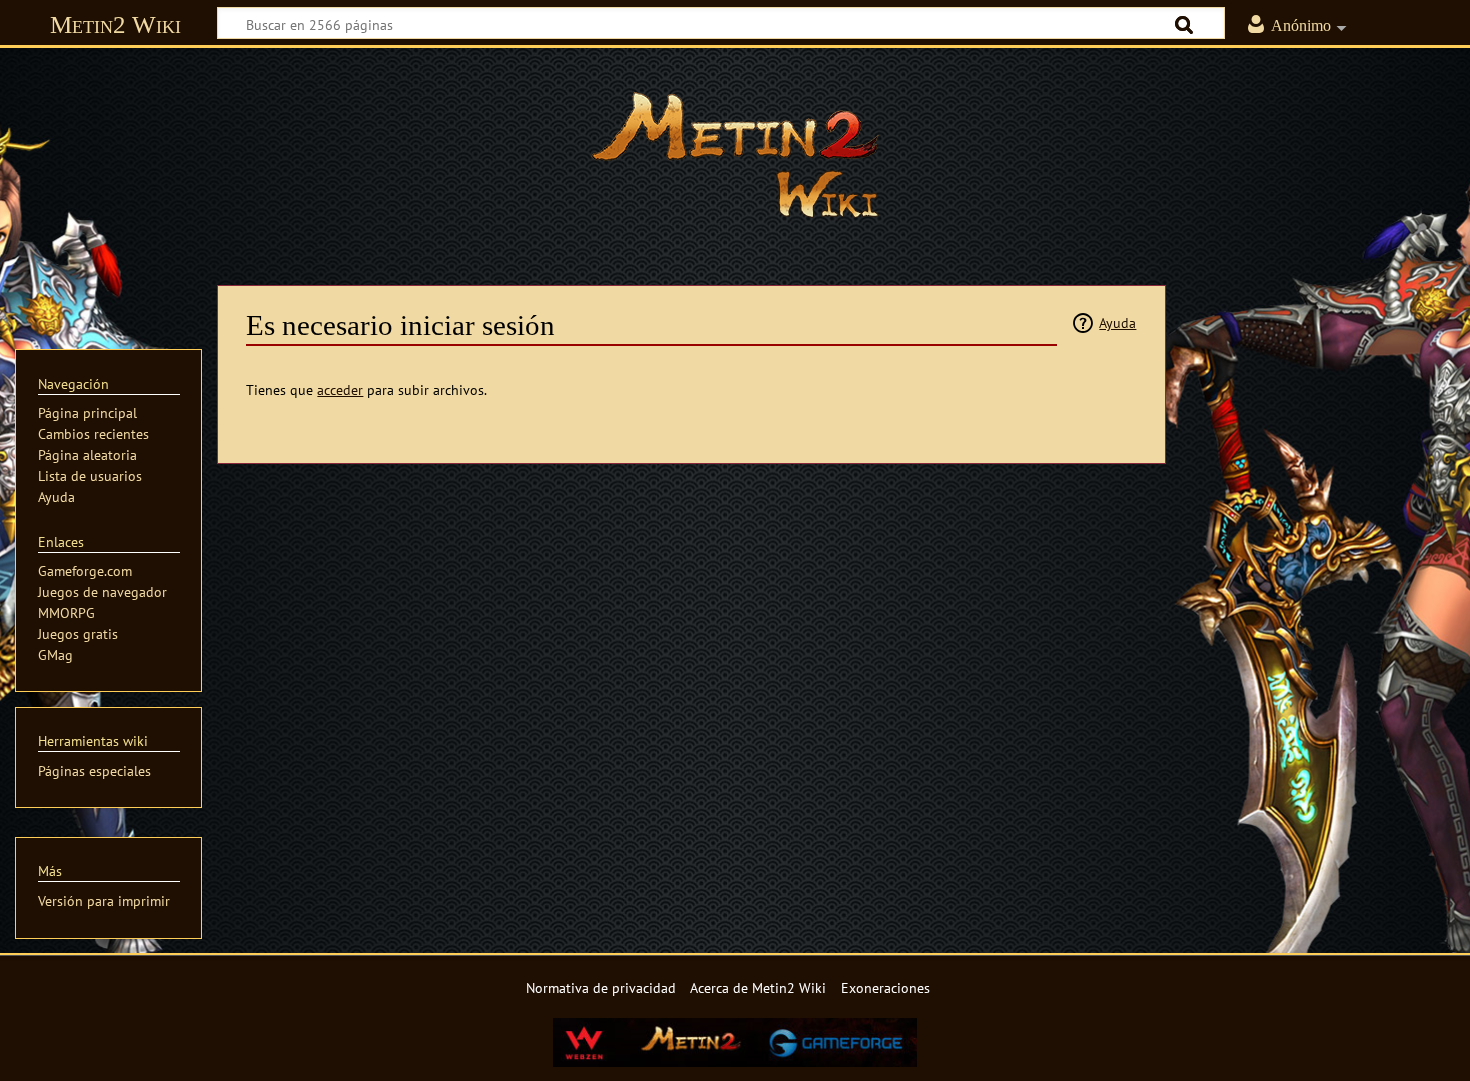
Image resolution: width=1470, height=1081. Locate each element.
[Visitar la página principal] (735, 155)
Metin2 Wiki (115, 24)
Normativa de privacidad (601, 987)
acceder (340, 389)
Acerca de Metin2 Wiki (758, 987)
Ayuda (1117, 322)
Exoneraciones (885, 987)
